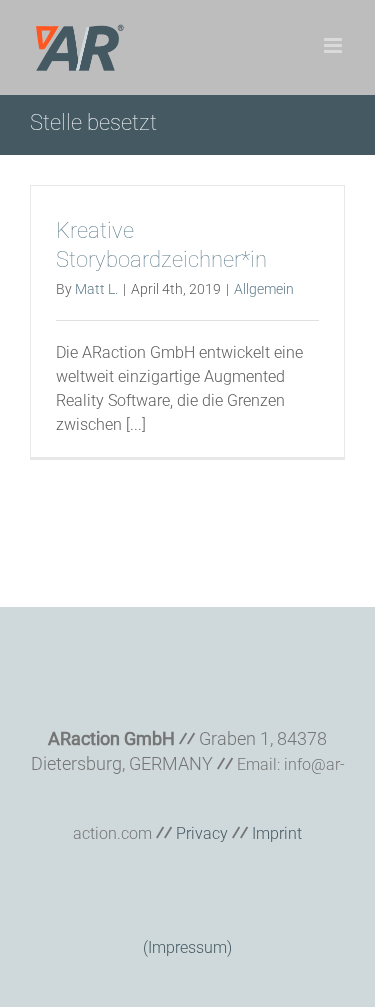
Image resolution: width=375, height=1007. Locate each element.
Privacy (202, 833)
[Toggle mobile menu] (334, 45)
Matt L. (96, 289)
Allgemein (264, 289)
